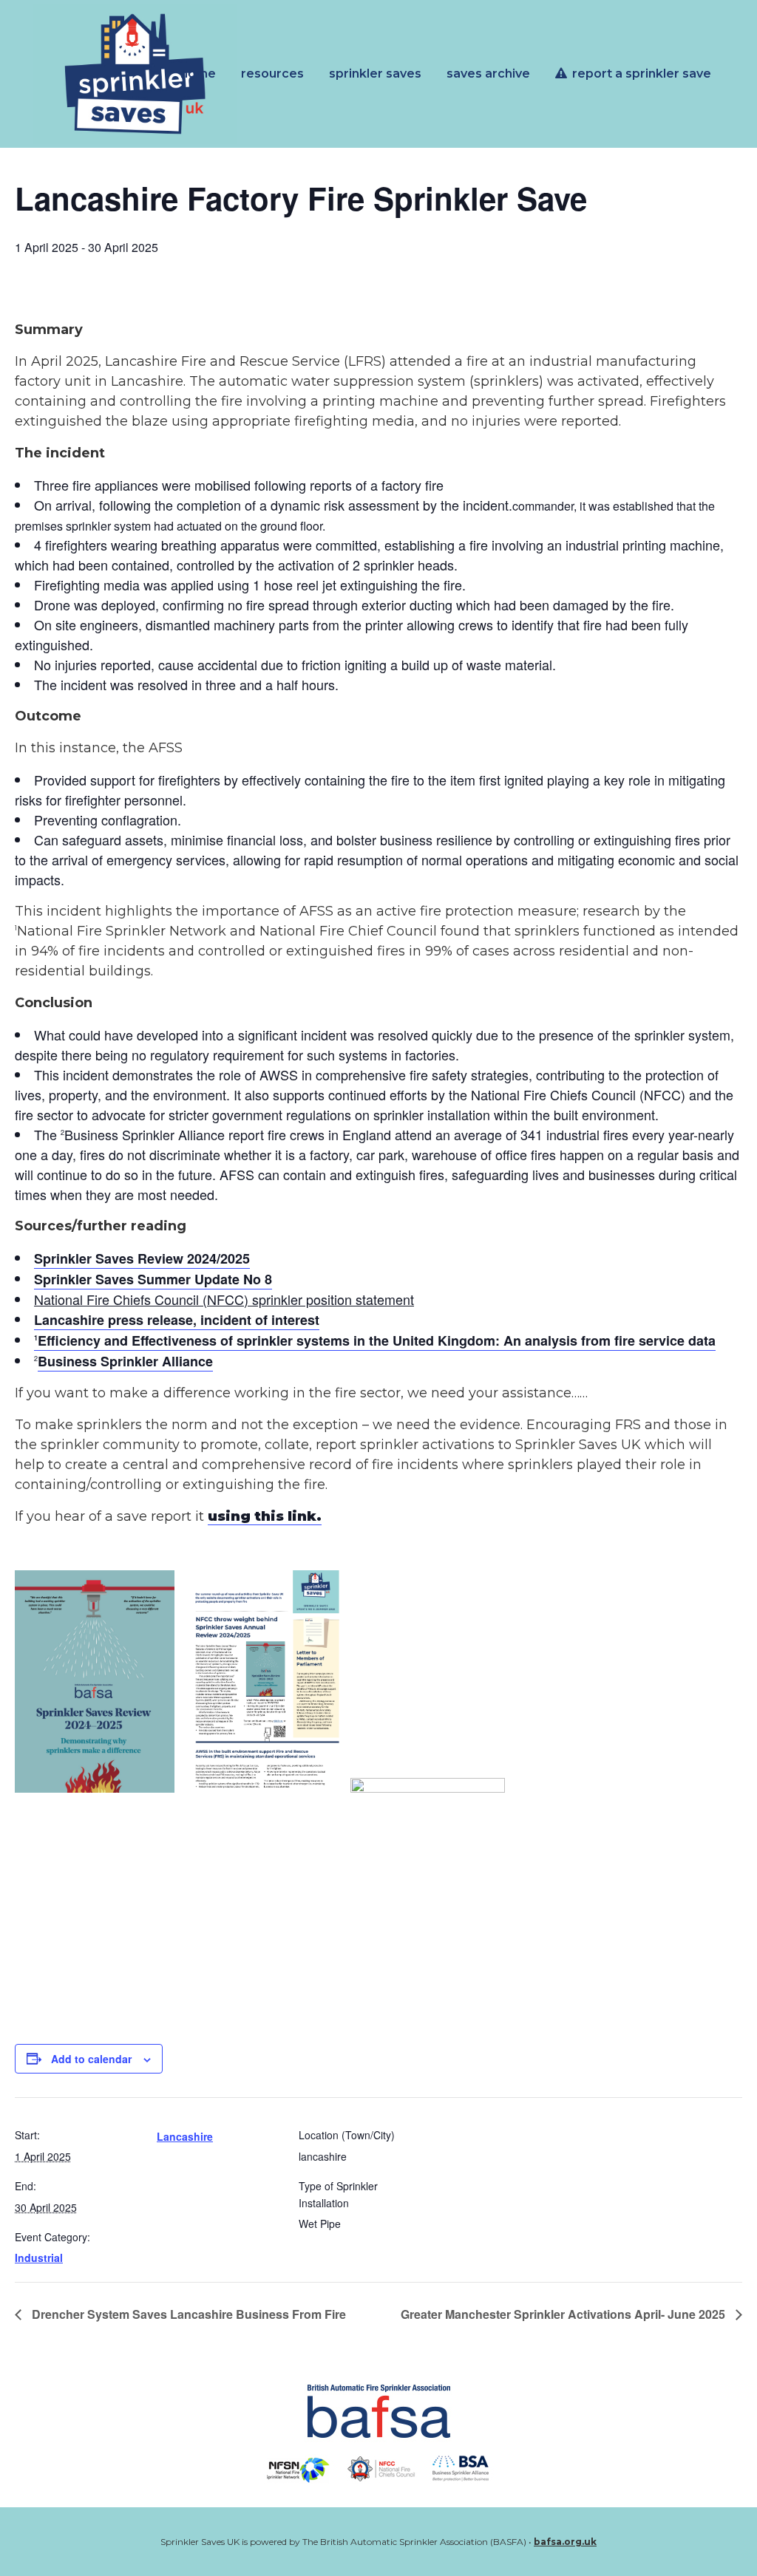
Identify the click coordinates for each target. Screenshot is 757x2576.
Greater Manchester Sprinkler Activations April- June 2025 (564, 2314)
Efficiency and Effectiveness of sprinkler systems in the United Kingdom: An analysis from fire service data (375, 1340)
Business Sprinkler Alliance (125, 1361)
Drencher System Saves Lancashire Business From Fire (187, 2314)
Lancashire (185, 2136)
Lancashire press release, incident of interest (177, 1320)
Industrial (39, 2258)
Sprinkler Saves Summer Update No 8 (153, 1279)
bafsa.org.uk (565, 2542)
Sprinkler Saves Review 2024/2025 (142, 1258)
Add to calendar (91, 2059)
